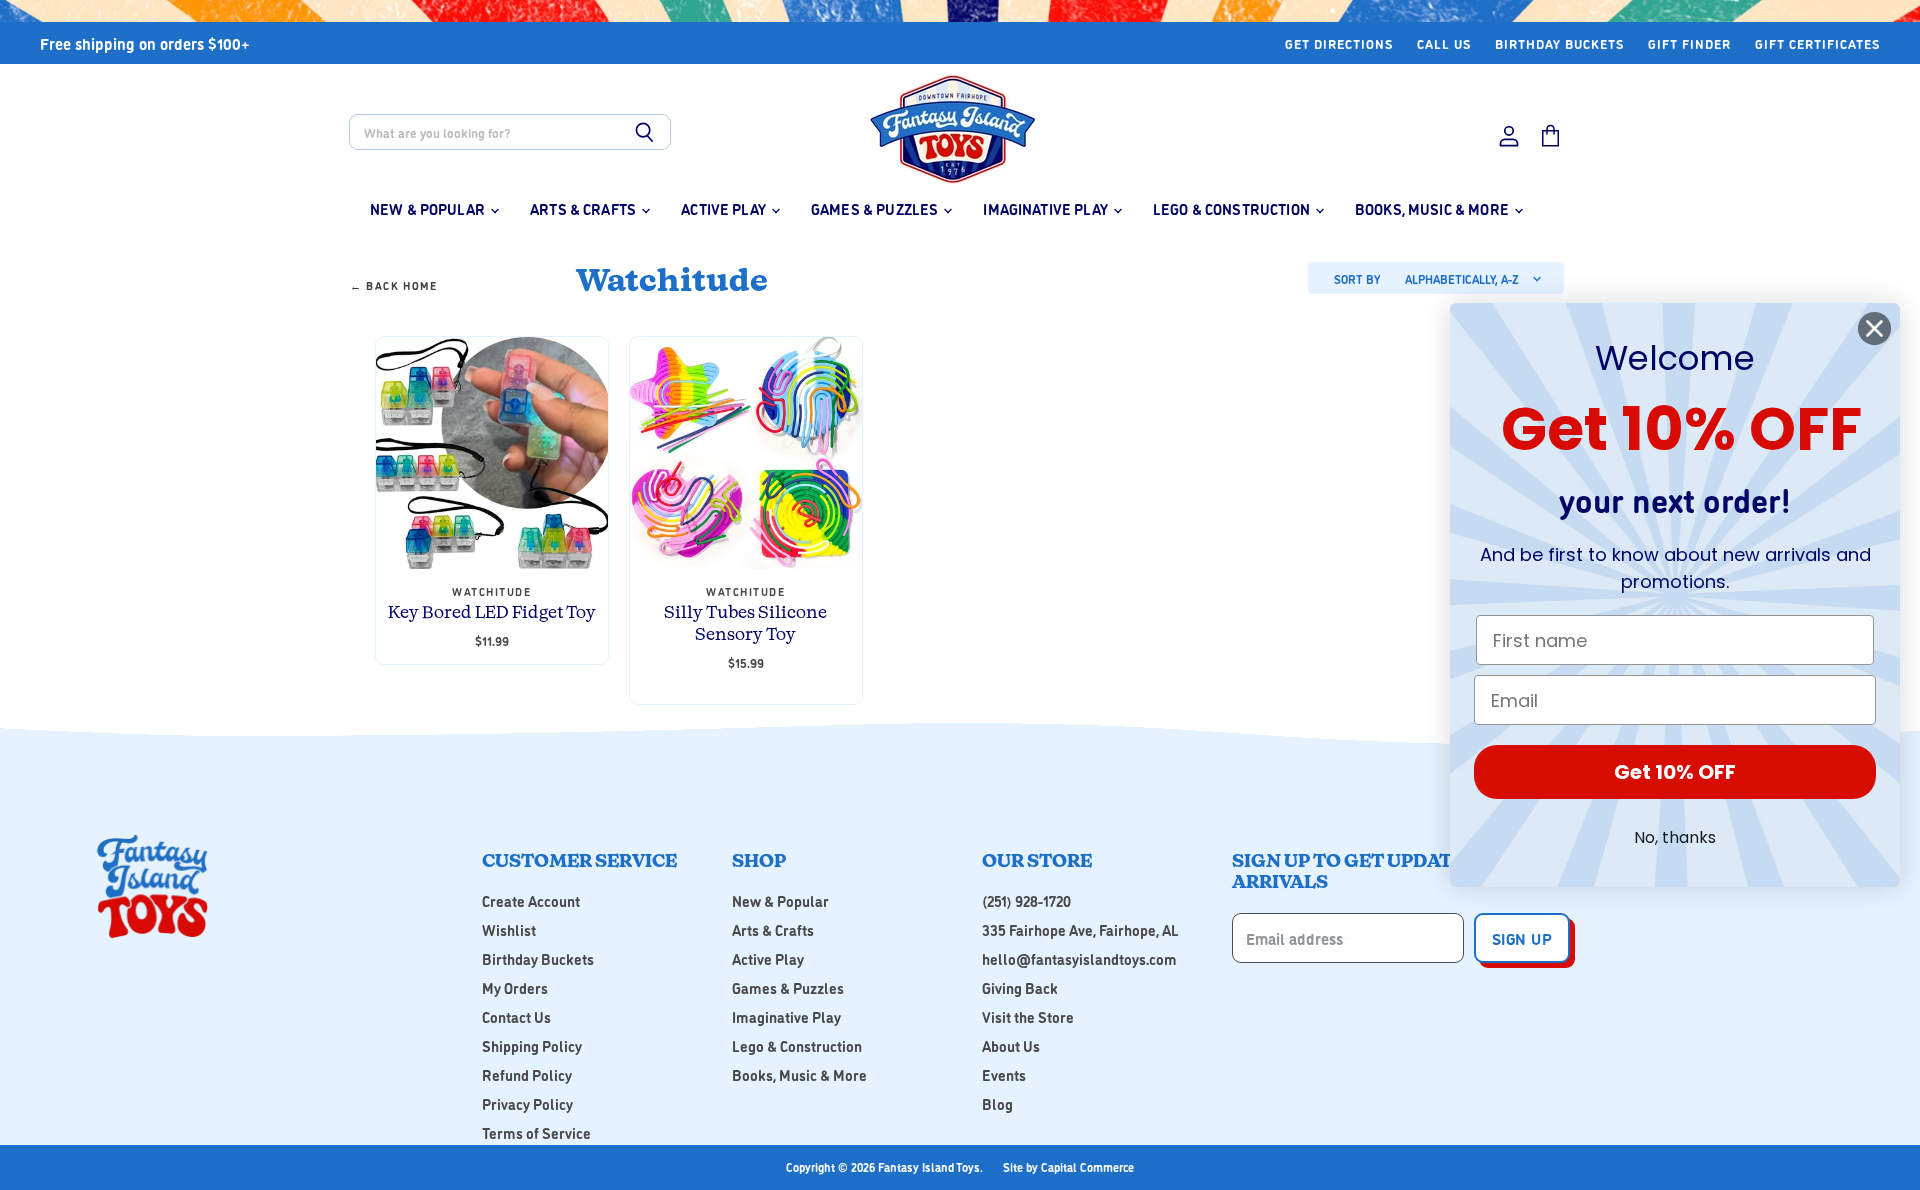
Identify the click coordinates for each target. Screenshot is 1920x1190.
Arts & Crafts (584, 208)
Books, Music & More (1433, 208)
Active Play (725, 208)
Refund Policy (527, 1074)
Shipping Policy (532, 1045)
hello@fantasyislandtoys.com (1079, 958)
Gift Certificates (1817, 43)
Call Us (1444, 43)
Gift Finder (1689, 43)
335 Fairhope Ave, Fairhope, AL (1080, 929)
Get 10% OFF (1675, 772)
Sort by (1357, 279)
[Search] (644, 132)
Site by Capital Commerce (1068, 1166)
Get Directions (1339, 43)
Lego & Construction (1233, 208)
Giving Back (1020, 987)
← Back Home (394, 286)
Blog (997, 1103)
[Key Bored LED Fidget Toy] (492, 453)
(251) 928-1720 (1026, 900)
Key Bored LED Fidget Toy (492, 613)
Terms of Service (536, 1132)
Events (1004, 1074)
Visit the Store (1028, 1016)
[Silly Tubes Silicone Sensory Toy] (746, 453)
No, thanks (1675, 837)
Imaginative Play (1047, 208)
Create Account (531, 900)
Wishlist (509, 929)
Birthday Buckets (1559, 43)
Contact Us (516, 1016)
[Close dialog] (1874, 328)
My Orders (515, 987)
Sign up (1522, 938)
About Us (1011, 1045)
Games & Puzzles (876, 208)
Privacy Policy (527, 1103)
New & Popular (429, 208)
